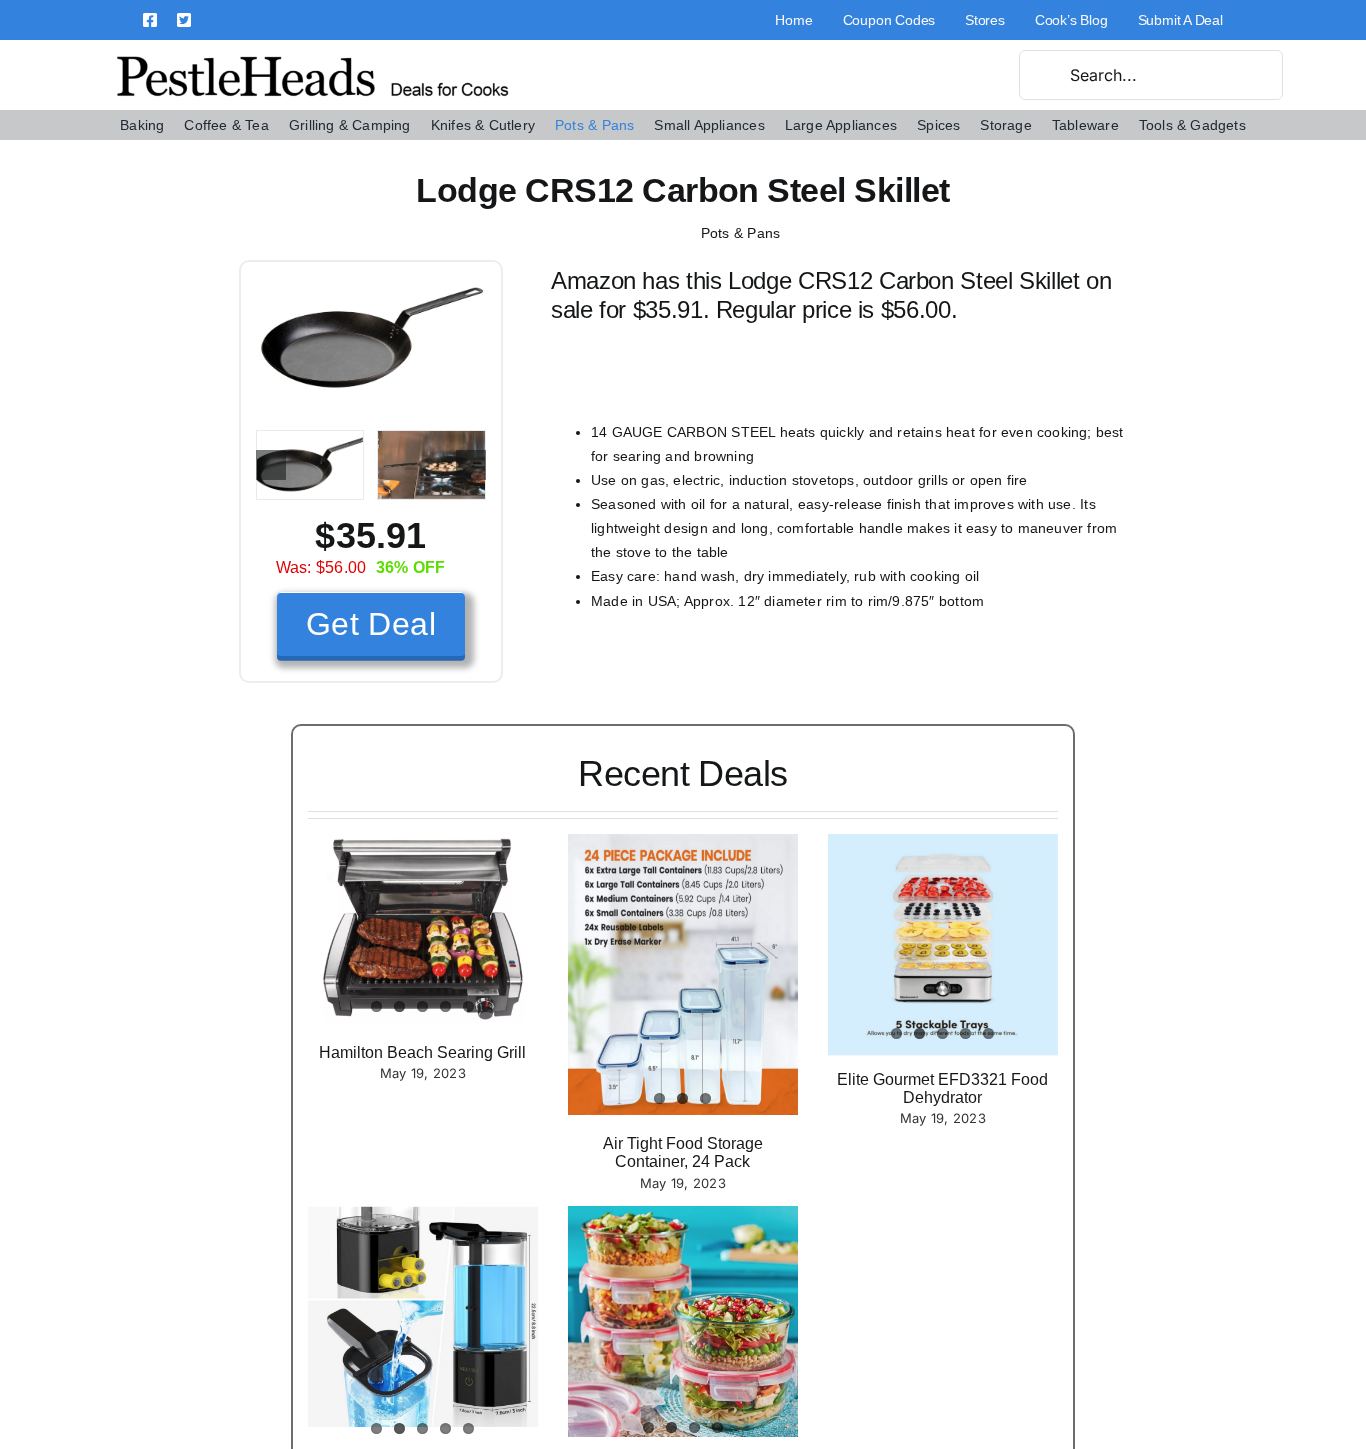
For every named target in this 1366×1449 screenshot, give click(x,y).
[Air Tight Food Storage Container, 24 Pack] (683, 974)
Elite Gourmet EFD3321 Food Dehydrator (942, 1088)
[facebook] (150, 20)
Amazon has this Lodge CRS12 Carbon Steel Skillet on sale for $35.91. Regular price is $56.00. (831, 295)
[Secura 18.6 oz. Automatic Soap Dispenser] (423, 1316)
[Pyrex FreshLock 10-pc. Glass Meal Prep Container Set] (683, 1321)
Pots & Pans (741, 233)
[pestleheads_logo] (313, 58)
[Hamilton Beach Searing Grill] (423, 928)
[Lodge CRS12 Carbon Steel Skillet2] (431, 465)
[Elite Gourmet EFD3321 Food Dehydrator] (943, 945)
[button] (271, 465)
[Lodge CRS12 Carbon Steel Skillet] (371, 285)
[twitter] (184, 20)
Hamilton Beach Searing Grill (422, 1052)
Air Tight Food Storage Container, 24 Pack (683, 1152)
